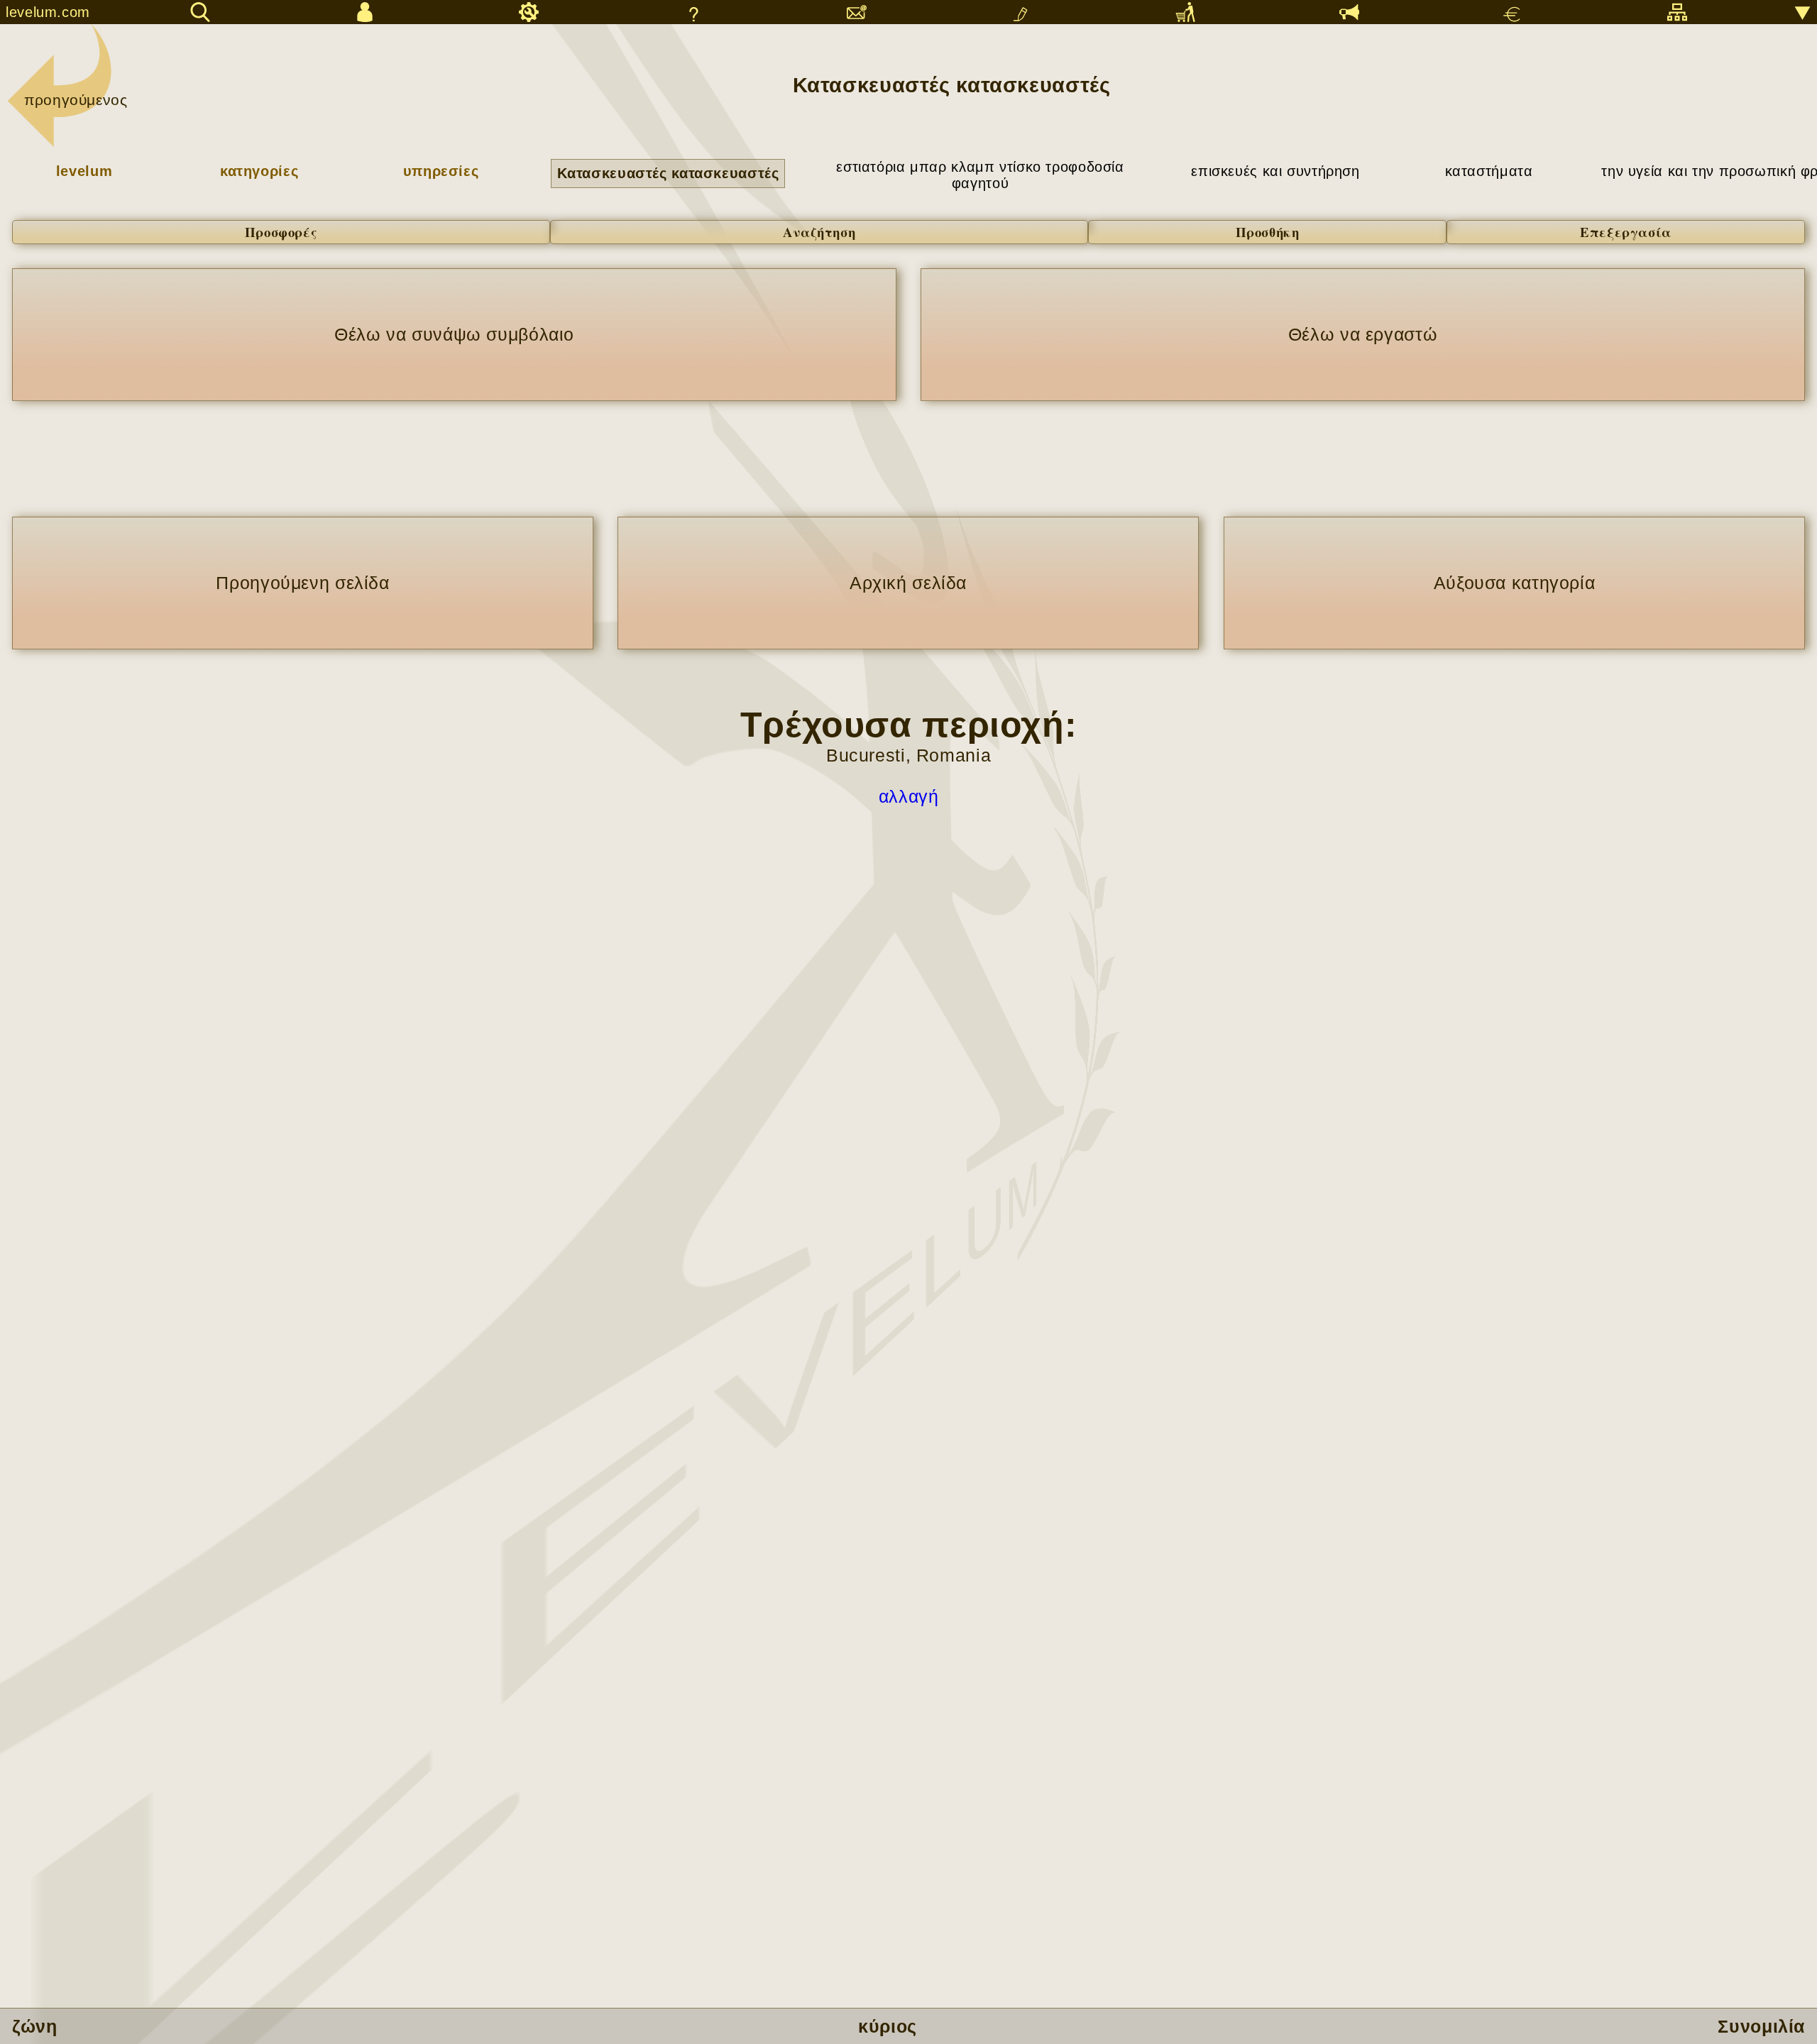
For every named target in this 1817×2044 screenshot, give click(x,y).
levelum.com (48, 12)
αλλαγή (909, 796)
